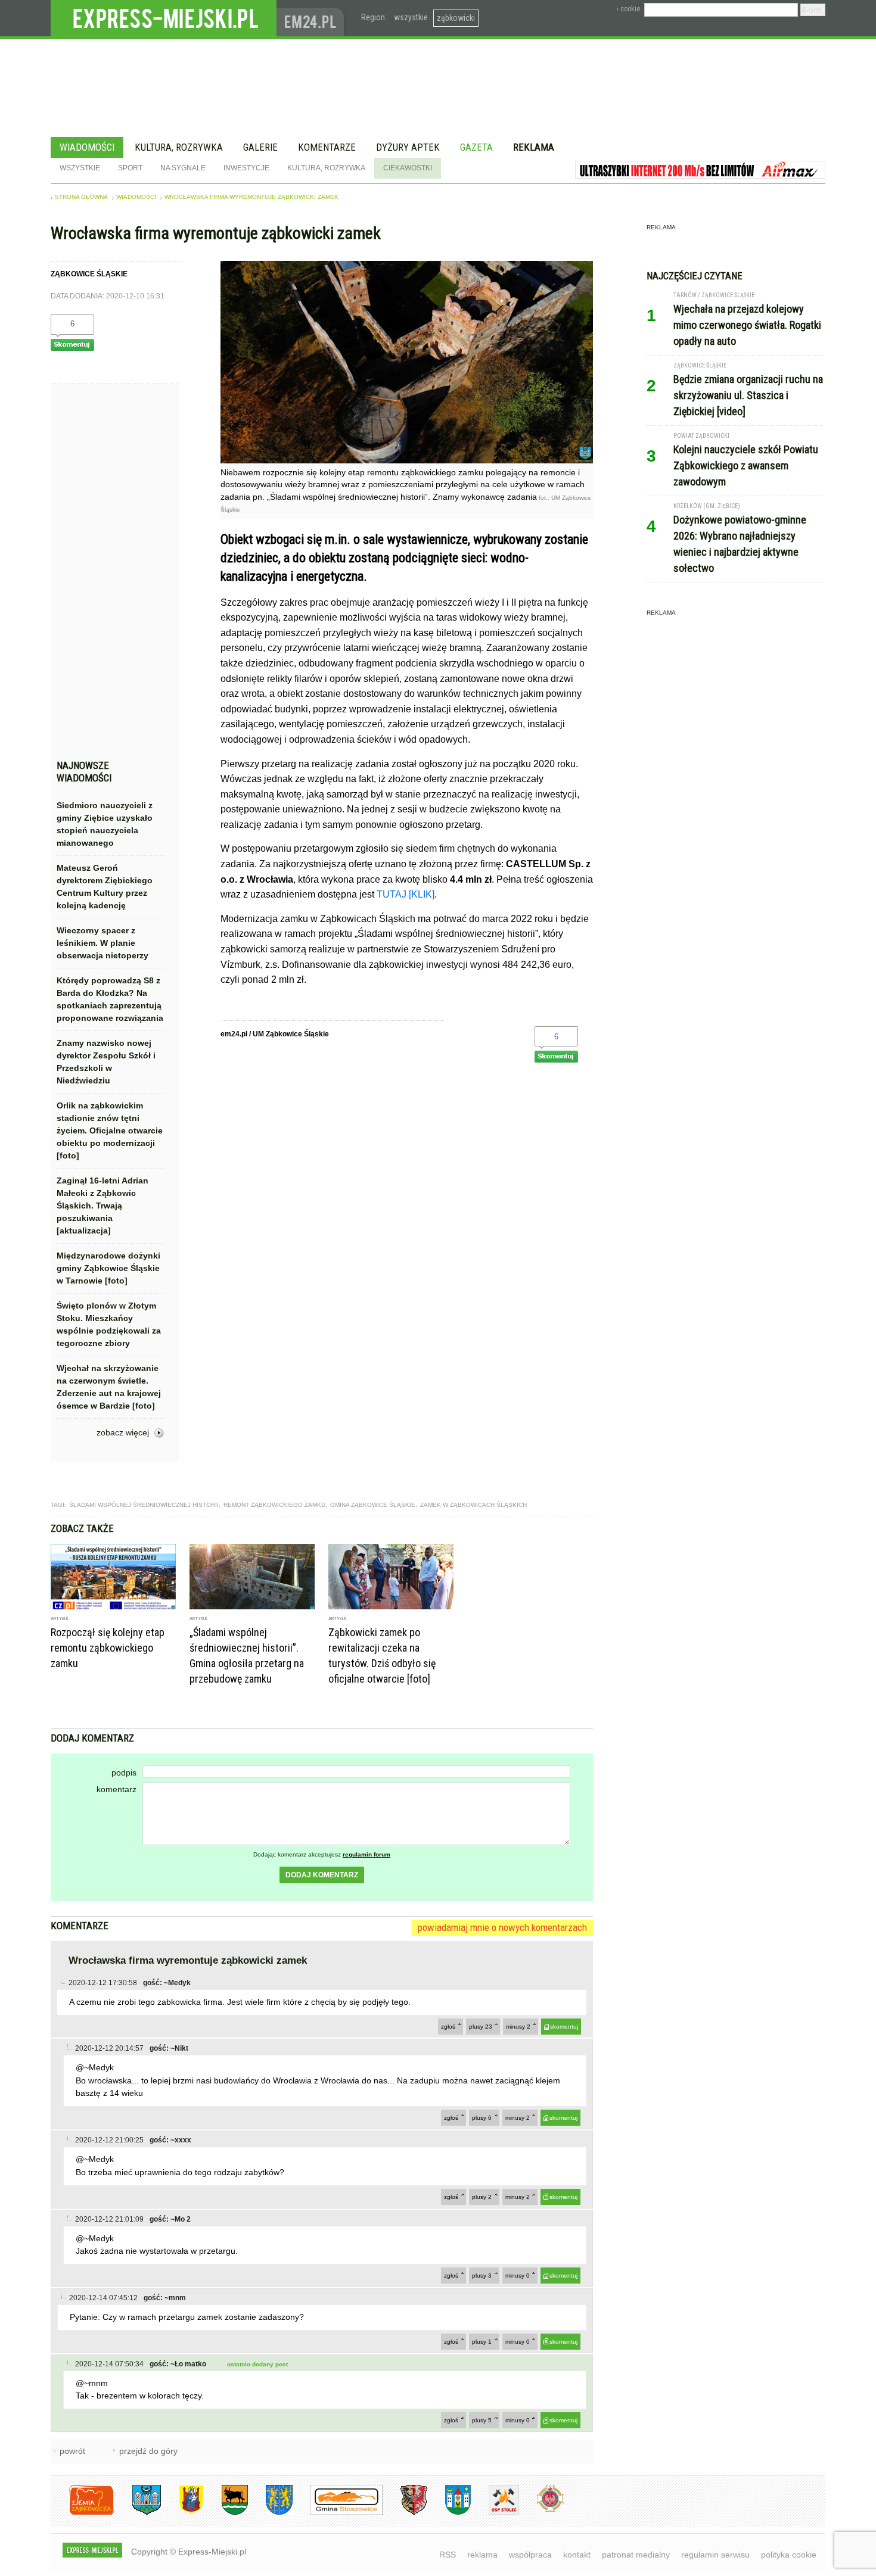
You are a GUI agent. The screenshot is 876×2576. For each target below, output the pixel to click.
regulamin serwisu (715, 2555)
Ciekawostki (408, 168)
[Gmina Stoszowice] (338, 2513)
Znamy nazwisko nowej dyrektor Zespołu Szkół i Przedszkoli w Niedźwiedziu (106, 1062)
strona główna (81, 197)
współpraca (530, 2555)
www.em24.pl (313, 18)
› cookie (628, 9)
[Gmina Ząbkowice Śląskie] (138, 2513)
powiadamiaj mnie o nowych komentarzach (502, 1927)
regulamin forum (366, 1854)
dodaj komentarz (322, 1875)
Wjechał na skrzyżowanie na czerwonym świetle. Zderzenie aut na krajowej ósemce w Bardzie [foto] (109, 1387)
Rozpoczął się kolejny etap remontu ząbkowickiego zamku (108, 1648)
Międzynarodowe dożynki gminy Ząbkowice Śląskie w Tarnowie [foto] (108, 1268)
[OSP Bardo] (541, 2511)
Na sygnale (183, 168)
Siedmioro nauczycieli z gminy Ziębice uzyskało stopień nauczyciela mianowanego (105, 824)
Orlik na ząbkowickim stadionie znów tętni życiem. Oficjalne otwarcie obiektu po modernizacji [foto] (110, 1130)
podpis (124, 1773)
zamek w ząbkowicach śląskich (473, 1505)
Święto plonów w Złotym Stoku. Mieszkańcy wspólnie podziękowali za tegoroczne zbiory (109, 1324)
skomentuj (564, 2027)
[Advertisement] (110, 575)
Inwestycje (246, 168)
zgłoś (448, 2027)
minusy (518, 2027)
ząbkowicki (456, 18)
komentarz (117, 1789)
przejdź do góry (148, 2451)
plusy (481, 2027)
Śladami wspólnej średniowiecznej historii (144, 1505)
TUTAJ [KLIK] (406, 894)
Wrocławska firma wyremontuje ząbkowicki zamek (251, 197)
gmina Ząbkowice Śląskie (373, 1505)
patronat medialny (636, 2555)
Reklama (534, 147)
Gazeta (476, 147)
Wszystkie (80, 168)
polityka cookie (789, 2555)
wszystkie (411, 17)
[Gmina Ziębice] (449, 2513)
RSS (448, 2555)
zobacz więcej (123, 1432)
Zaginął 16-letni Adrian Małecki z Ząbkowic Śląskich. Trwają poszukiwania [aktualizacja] (102, 1206)
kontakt (577, 2555)
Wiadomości (87, 147)
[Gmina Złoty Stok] (405, 2513)
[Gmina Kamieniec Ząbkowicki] (270, 2513)
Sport (130, 168)
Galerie (260, 147)
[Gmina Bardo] (182, 2513)
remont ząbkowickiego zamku (274, 1505)
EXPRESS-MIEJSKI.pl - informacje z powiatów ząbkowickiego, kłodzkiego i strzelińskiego (164, 18)
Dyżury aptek (408, 147)
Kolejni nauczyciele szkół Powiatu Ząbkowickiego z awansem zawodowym (746, 465)
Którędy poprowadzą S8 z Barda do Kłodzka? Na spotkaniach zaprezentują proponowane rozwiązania (110, 999)
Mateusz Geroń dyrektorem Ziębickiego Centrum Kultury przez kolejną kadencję (105, 887)
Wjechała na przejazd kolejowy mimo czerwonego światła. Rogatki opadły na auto (747, 325)
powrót (72, 2451)
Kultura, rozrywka (179, 147)
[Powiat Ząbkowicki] (83, 2513)
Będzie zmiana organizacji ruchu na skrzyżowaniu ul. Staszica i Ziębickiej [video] (748, 395)
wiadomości (136, 197)
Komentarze (327, 147)
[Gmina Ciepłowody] (226, 2513)
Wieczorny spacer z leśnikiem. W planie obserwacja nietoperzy (102, 943)
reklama (482, 2555)
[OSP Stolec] (495, 2513)
